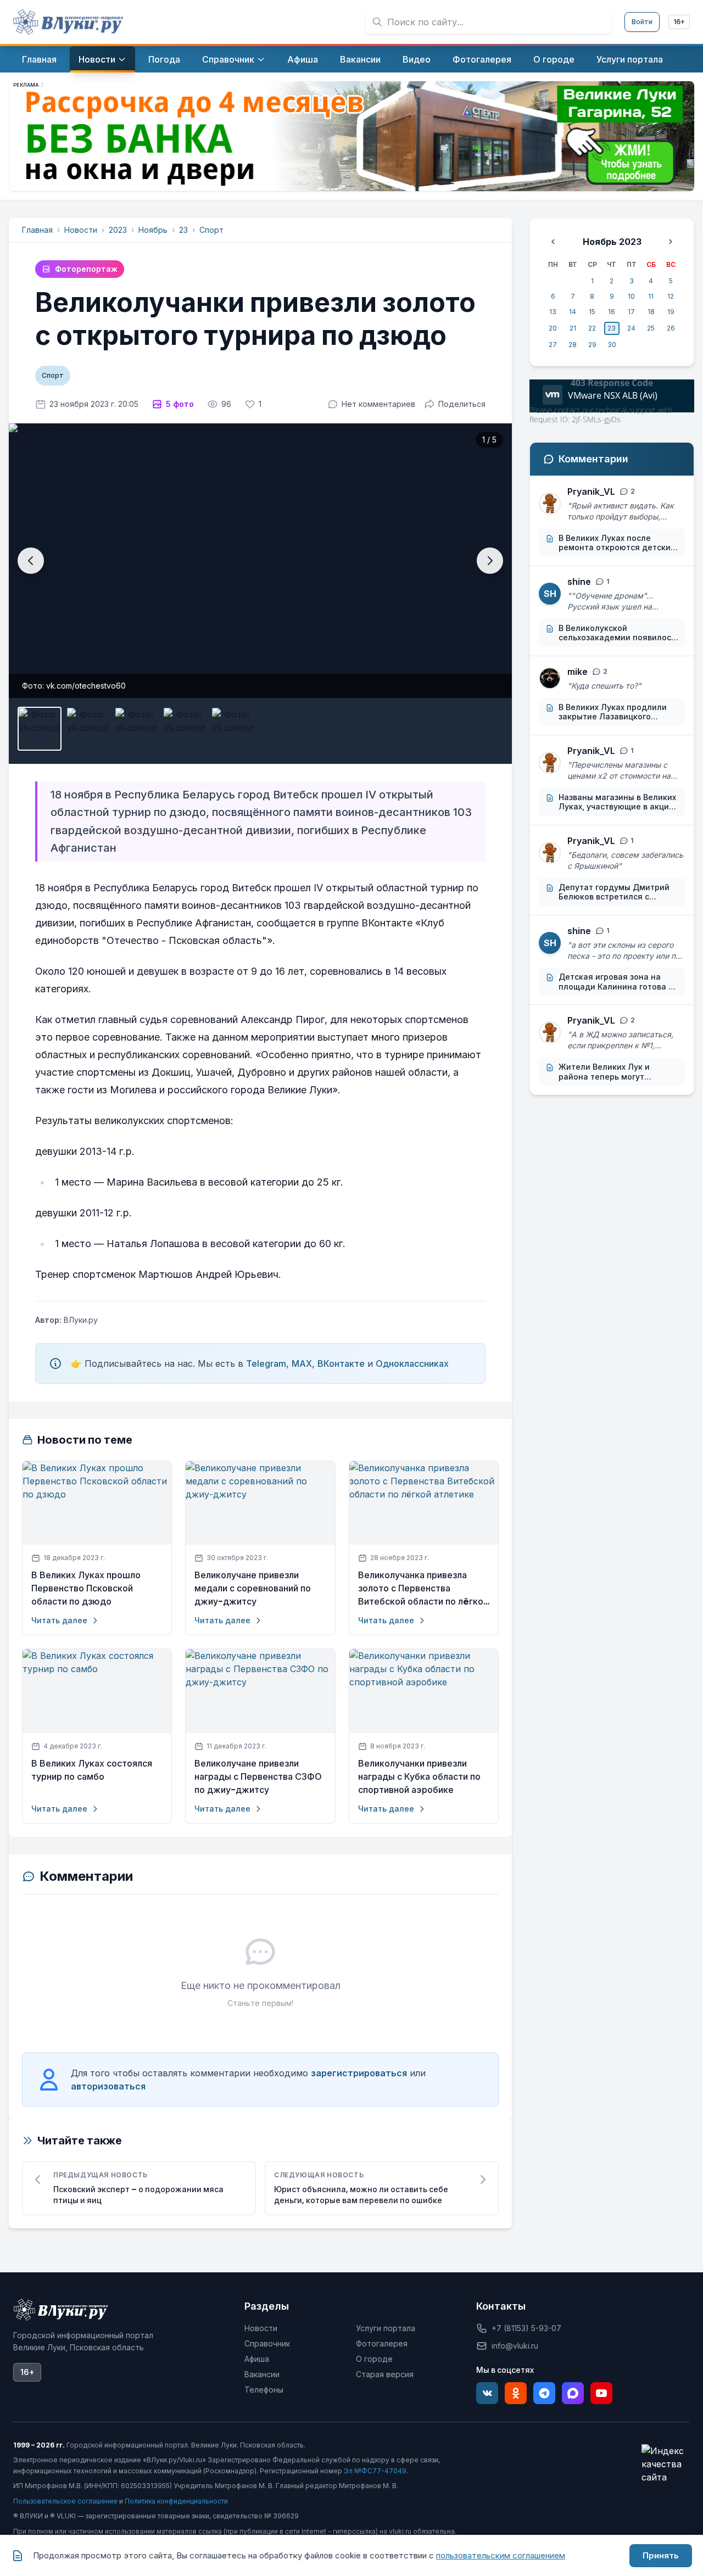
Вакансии (262, 2374)
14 (573, 312)
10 (631, 296)
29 (592, 345)
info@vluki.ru (515, 2346)
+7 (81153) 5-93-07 (526, 2328)
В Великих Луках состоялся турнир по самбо (92, 1770)
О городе (374, 2359)
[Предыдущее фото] (31, 561)
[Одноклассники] (516, 2393)
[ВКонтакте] (487, 2393)
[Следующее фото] (490, 561)
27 (553, 345)
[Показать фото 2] (88, 729)
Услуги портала (386, 2328)
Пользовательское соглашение (65, 2501)
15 (592, 312)
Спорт (211, 230)
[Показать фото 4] (185, 729)
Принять (661, 2555)
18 (651, 312)
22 (592, 328)
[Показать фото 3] (136, 729)
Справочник (267, 2343)
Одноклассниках (412, 1364)
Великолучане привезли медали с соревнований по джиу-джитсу (253, 1588)
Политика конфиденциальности (176, 2501)
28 (573, 345)
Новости (81, 230)
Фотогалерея (382, 2343)
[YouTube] (601, 2393)
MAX (302, 1364)
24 (631, 328)
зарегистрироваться (359, 2073)
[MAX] (573, 2393)
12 (671, 296)
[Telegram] (544, 2393)
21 (573, 328)
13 (553, 312)
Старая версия (385, 2374)
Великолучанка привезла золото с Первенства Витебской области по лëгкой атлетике (423, 1589)
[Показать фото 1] (40, 729)
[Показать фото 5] (233, 729)
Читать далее (59, 1620)
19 (671, 312)
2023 (118, 230)
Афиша (257, 2359)
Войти (642, 22)
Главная (37, 230)
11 (651, 296)
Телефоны (264, 2390)
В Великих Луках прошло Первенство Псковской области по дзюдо (86, 1588)
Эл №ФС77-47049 (375, 2471)
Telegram (266, 1364)
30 (612, 345)
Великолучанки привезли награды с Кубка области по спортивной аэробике (419, 1777)
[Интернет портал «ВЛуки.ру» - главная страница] (68, 22)
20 (553, 328)
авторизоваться (108, 2086)
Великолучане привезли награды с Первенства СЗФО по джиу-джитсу (258, 1777)
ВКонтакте (341, 1364)
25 (651, 328)
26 (671, 328)
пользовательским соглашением (501, 2555)
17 (631, 312)
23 (183, 230)
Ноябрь (153, 230)
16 (612, 312)
